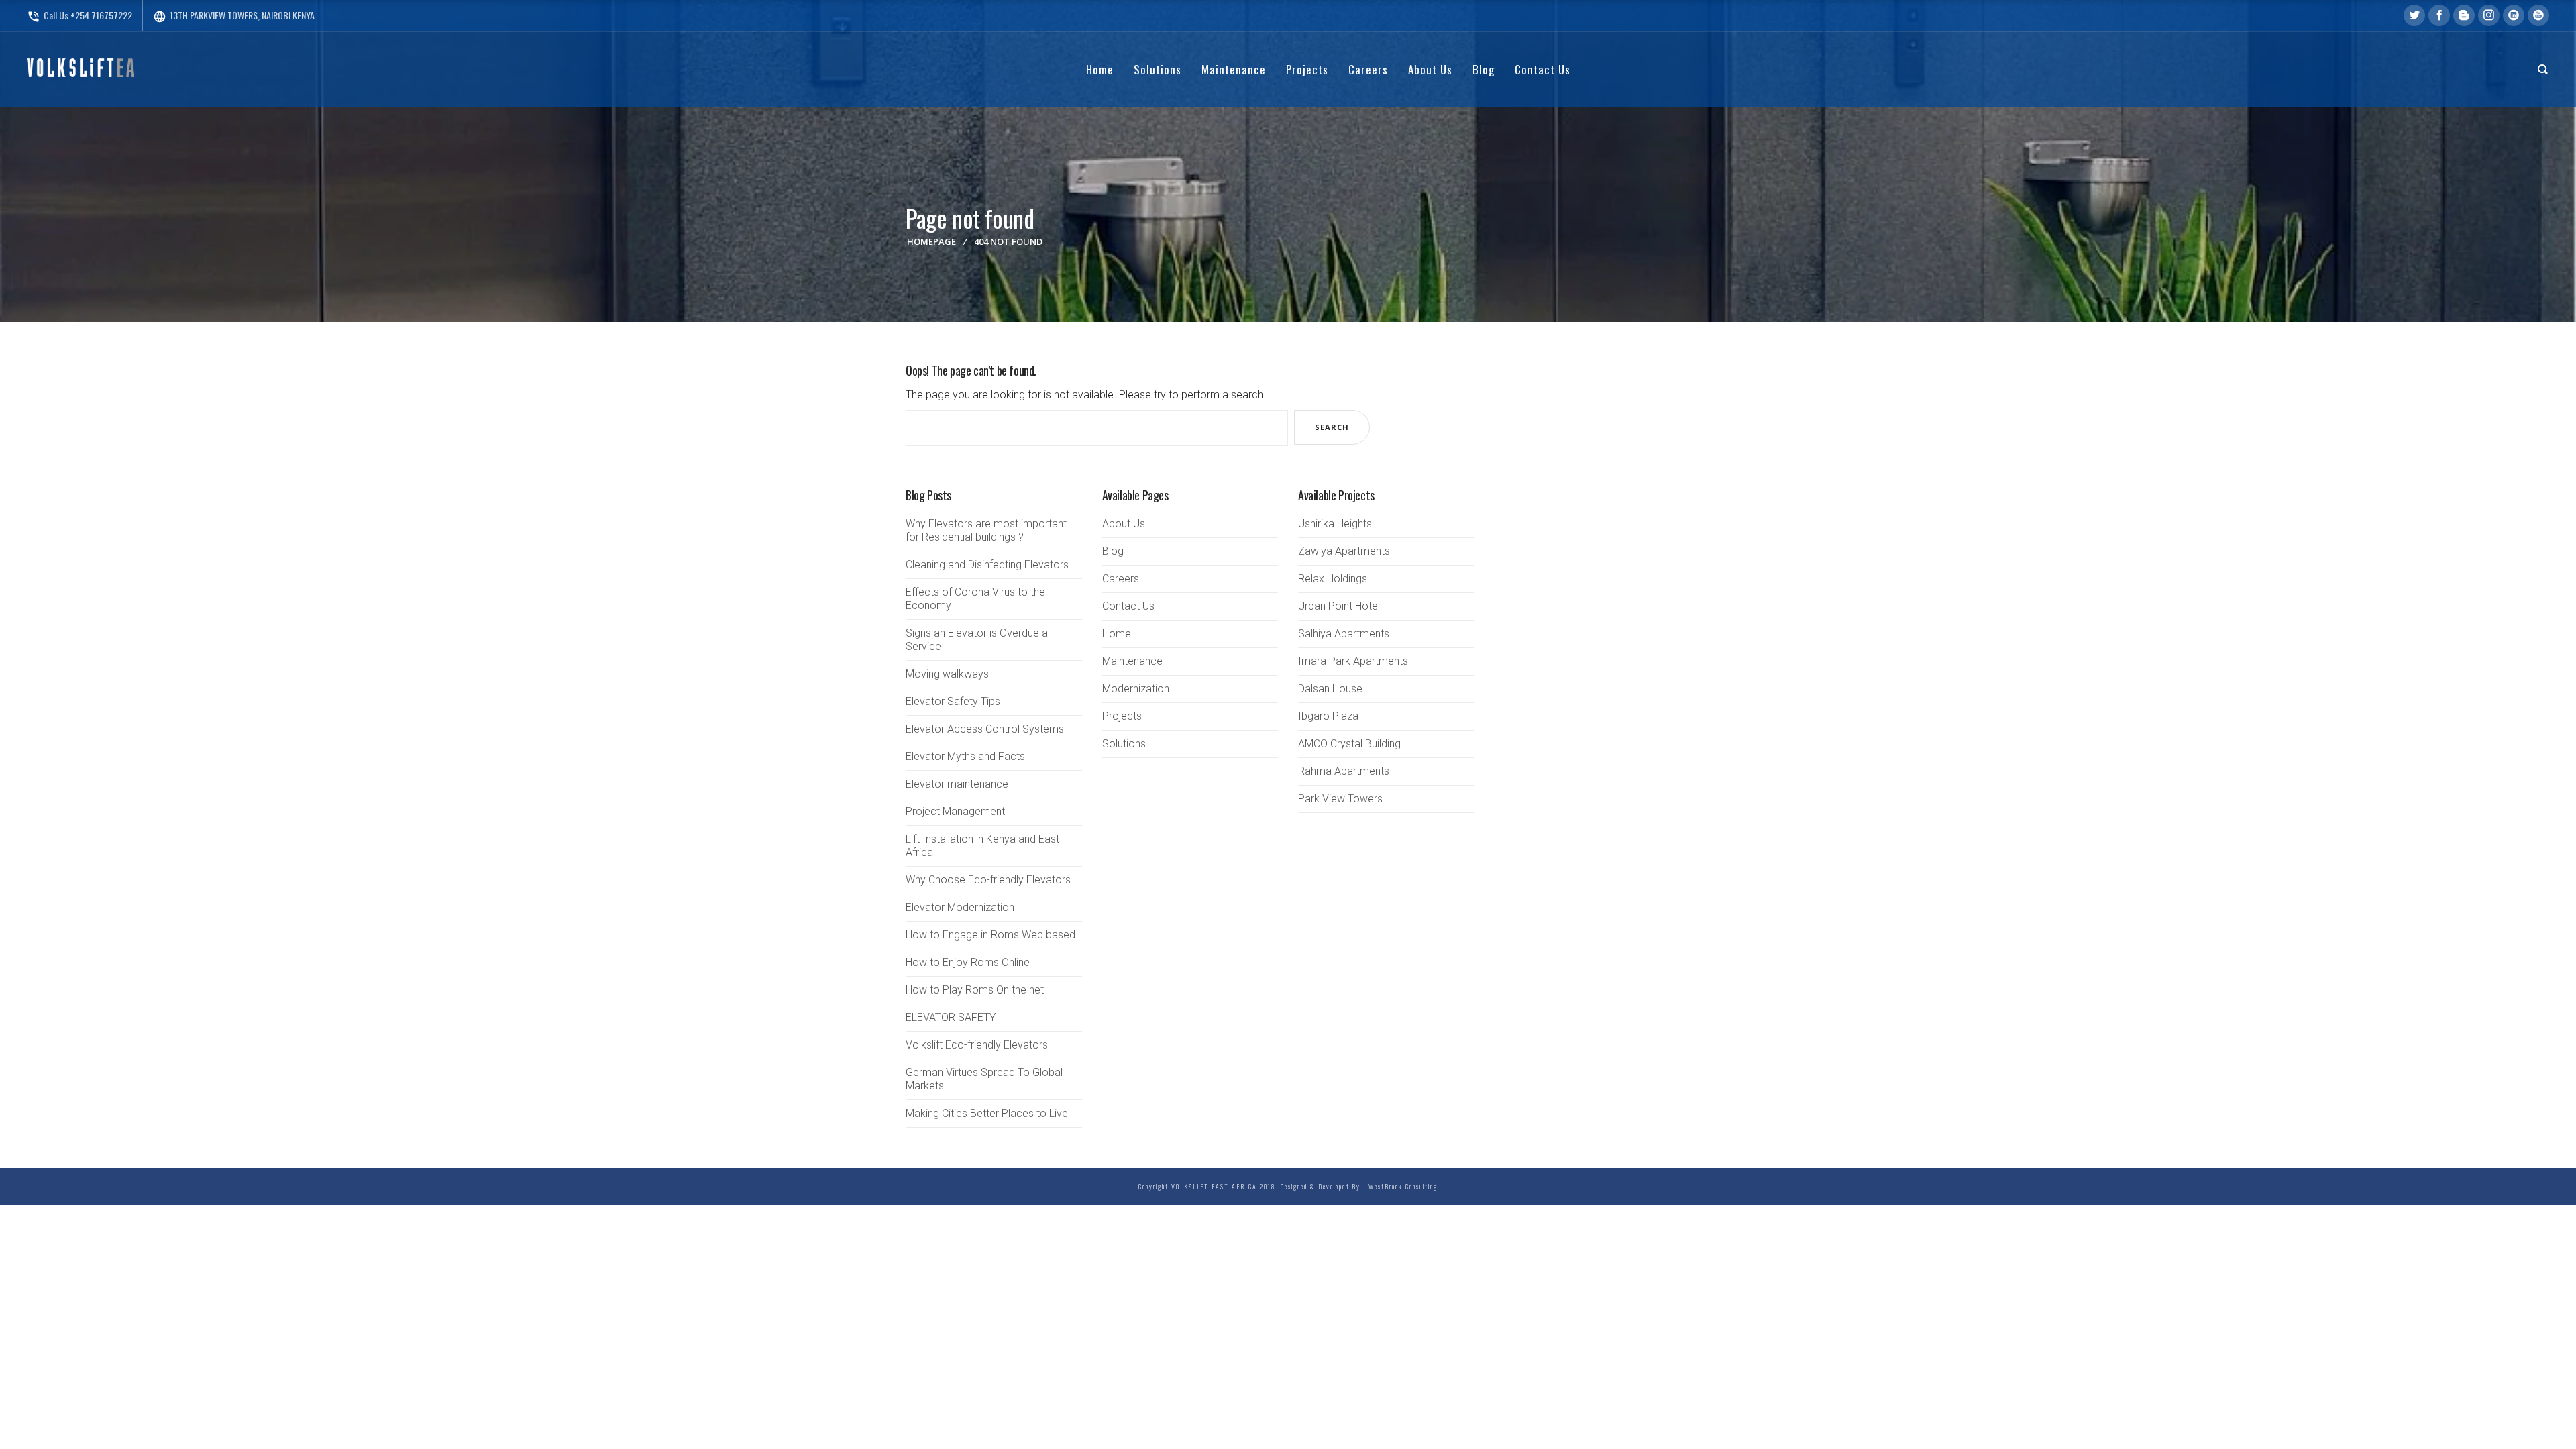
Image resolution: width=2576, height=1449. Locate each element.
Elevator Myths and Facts (965, 756)
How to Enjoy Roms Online (968, 962)
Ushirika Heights (1335, 524)
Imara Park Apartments (1353, 661)
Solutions (1124, 744)
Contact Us (1128, 606)
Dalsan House (1330, 689)
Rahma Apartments (1344, 771)
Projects (1122, 716)
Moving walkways (947, 674)
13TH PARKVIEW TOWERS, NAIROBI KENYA (234, 15)
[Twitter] (2414, 15)
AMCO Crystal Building (1349, 744)
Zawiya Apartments (1344, 551)
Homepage (931, 241)
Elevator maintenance (957, 784)
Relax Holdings (1333, 579)
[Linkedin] (2514, 15)
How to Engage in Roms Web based (990, 935)
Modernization (1136, 689)
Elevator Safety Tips (953, 701)
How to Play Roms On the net (975, 990)
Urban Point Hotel (1339, 606)
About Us (1124, 524)
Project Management (955, 811)
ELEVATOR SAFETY (951, 1017)
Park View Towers (1340, 799)
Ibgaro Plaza (1328, 716)
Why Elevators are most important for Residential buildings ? (986, 530)
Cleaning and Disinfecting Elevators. (988, 565)
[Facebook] (2439, 15)
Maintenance (1132, 661)
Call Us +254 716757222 (79, 15)
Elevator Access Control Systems (985, 729)
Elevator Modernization (960, 907)
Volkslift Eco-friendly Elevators (977, 1045)
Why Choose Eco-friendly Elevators (988, 880)
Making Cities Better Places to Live (987, 1113)
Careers (1121, 579)
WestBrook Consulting (1400, 1186)
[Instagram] (2489, 15)
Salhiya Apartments (1344, 634)
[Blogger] (2464, 15)
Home (1117, 634)
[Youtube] (2538, 15)
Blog (1113, 551)
